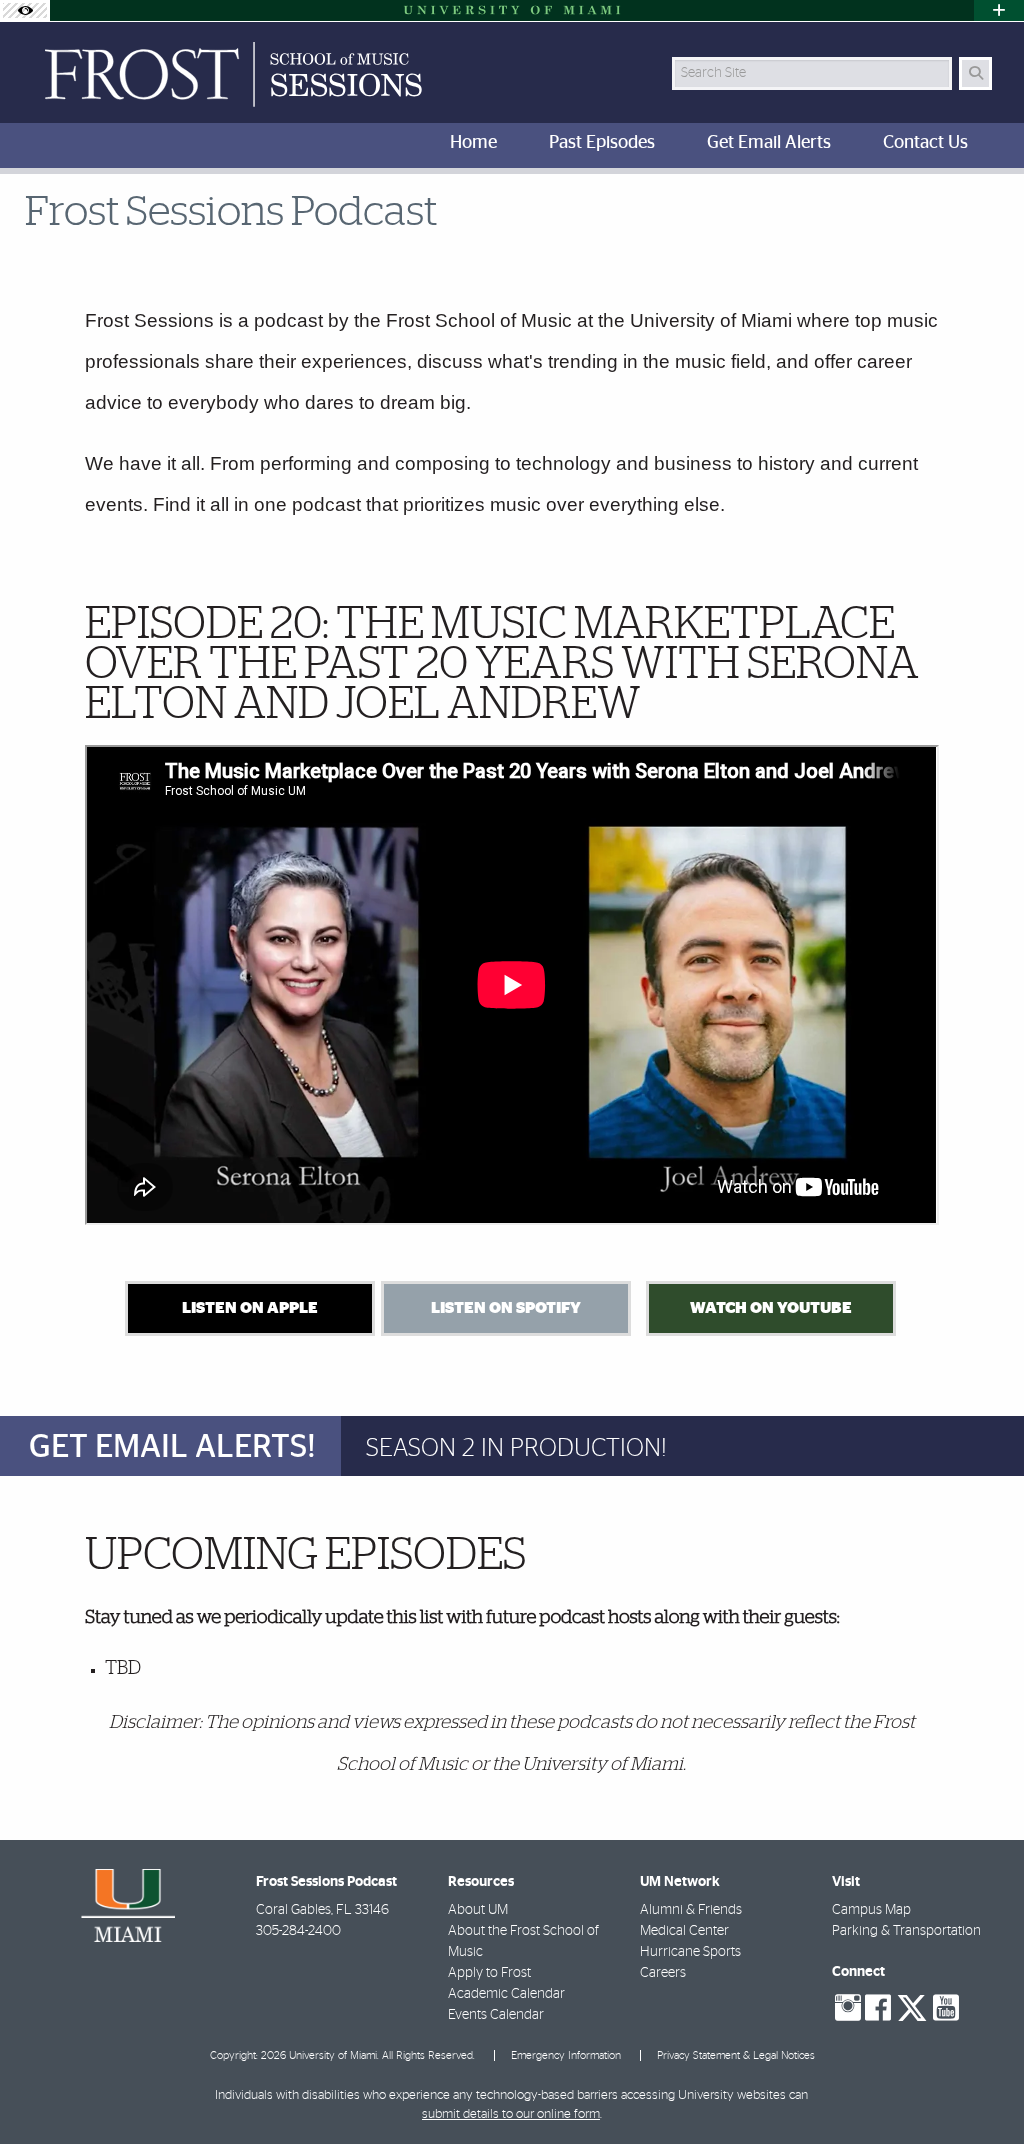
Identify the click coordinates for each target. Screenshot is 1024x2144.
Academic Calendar (506, 1994)
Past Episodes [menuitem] (602, 143)
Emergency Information (566, 2055)
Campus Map (871, 1910)
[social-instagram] (848, 2008)
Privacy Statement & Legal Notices (736, 2055)
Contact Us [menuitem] (925, 143)
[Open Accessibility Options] (25, 10)
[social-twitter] (912, 2006)
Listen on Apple (250, 1308)
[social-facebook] (878, 2008)
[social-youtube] (946, 2008)
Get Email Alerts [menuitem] (769, 143)
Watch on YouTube (771, 1308)
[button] (980, 2088)
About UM (478, 1910)
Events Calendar (496, 2015)
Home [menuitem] (473, 143)
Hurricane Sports (690, 1952)
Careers (663, 1973)
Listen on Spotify (506, 1308)
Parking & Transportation (906, 1931)
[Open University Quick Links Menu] (999, 10)
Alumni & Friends (691, 1910)
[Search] (975, 73)
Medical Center (684, 1931)
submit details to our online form (511, 2114)
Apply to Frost (489, 1973)
